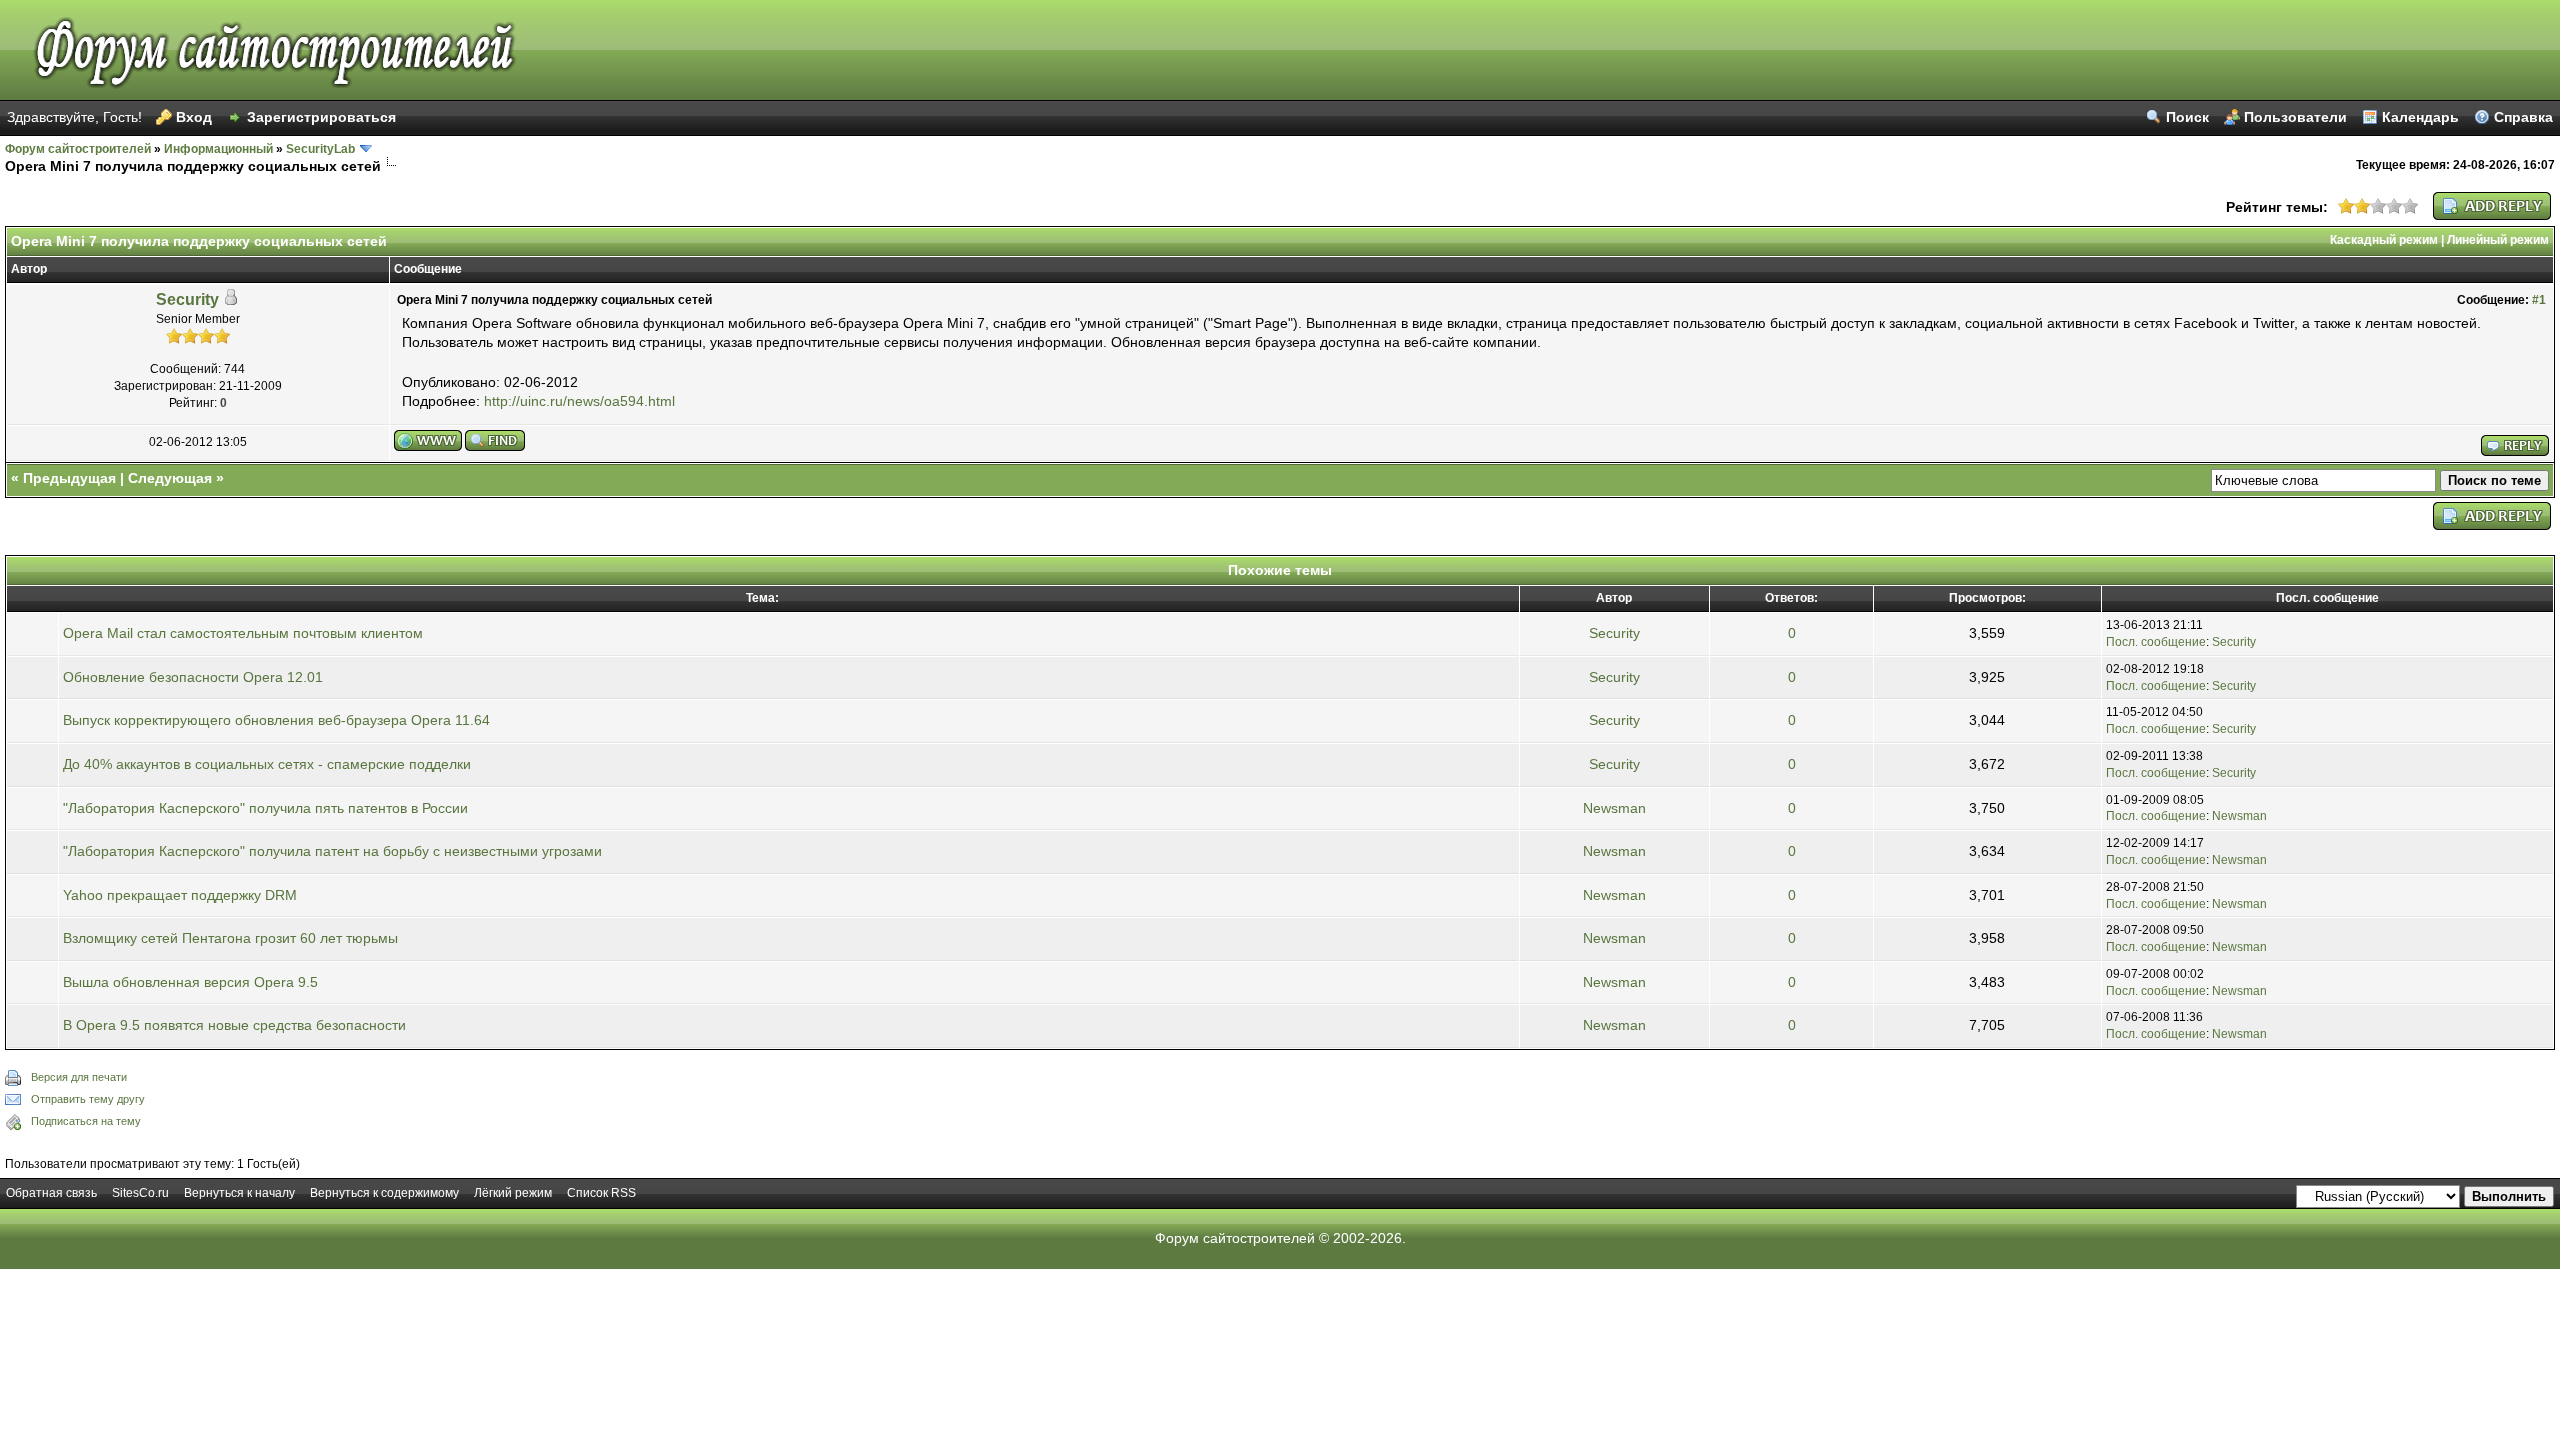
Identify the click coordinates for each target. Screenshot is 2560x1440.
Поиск (2187, 117)
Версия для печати (79, 1077)
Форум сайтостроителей (78, 149)
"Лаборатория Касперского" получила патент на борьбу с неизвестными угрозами (332, 851)
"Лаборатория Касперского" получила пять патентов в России (265, 808)
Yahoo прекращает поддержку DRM (180, 895)
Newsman (1614, 808)
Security (187, 299)
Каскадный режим (2384, 240)
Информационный (218, 149)
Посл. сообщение (2156, 642)
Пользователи (2295, 117)
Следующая (170, 478)
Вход (194, 117)
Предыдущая (69, 478)
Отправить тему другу (88, 1099)
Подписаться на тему (86, 1121)
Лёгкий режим (513, 1193)
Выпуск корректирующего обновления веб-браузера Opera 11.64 (276, 720)
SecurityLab (320, 149)
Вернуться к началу (239, 1193)
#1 (2539, 300)
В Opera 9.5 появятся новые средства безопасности (234, 1025)
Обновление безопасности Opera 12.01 (193, 677)
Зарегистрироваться (321, 117)
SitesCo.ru (140, 1193)
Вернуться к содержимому (384, 1193)
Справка (2523, 117)
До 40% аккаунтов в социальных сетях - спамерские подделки (267, 764)
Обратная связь (51, 1193)
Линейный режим (2498, 240)
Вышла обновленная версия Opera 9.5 (190, 982)
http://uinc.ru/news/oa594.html (579, 401)
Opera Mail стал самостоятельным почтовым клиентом (243, 633)
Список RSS (601, 1193)
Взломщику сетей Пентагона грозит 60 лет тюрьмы (230, 938)
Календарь (2420, 117)
